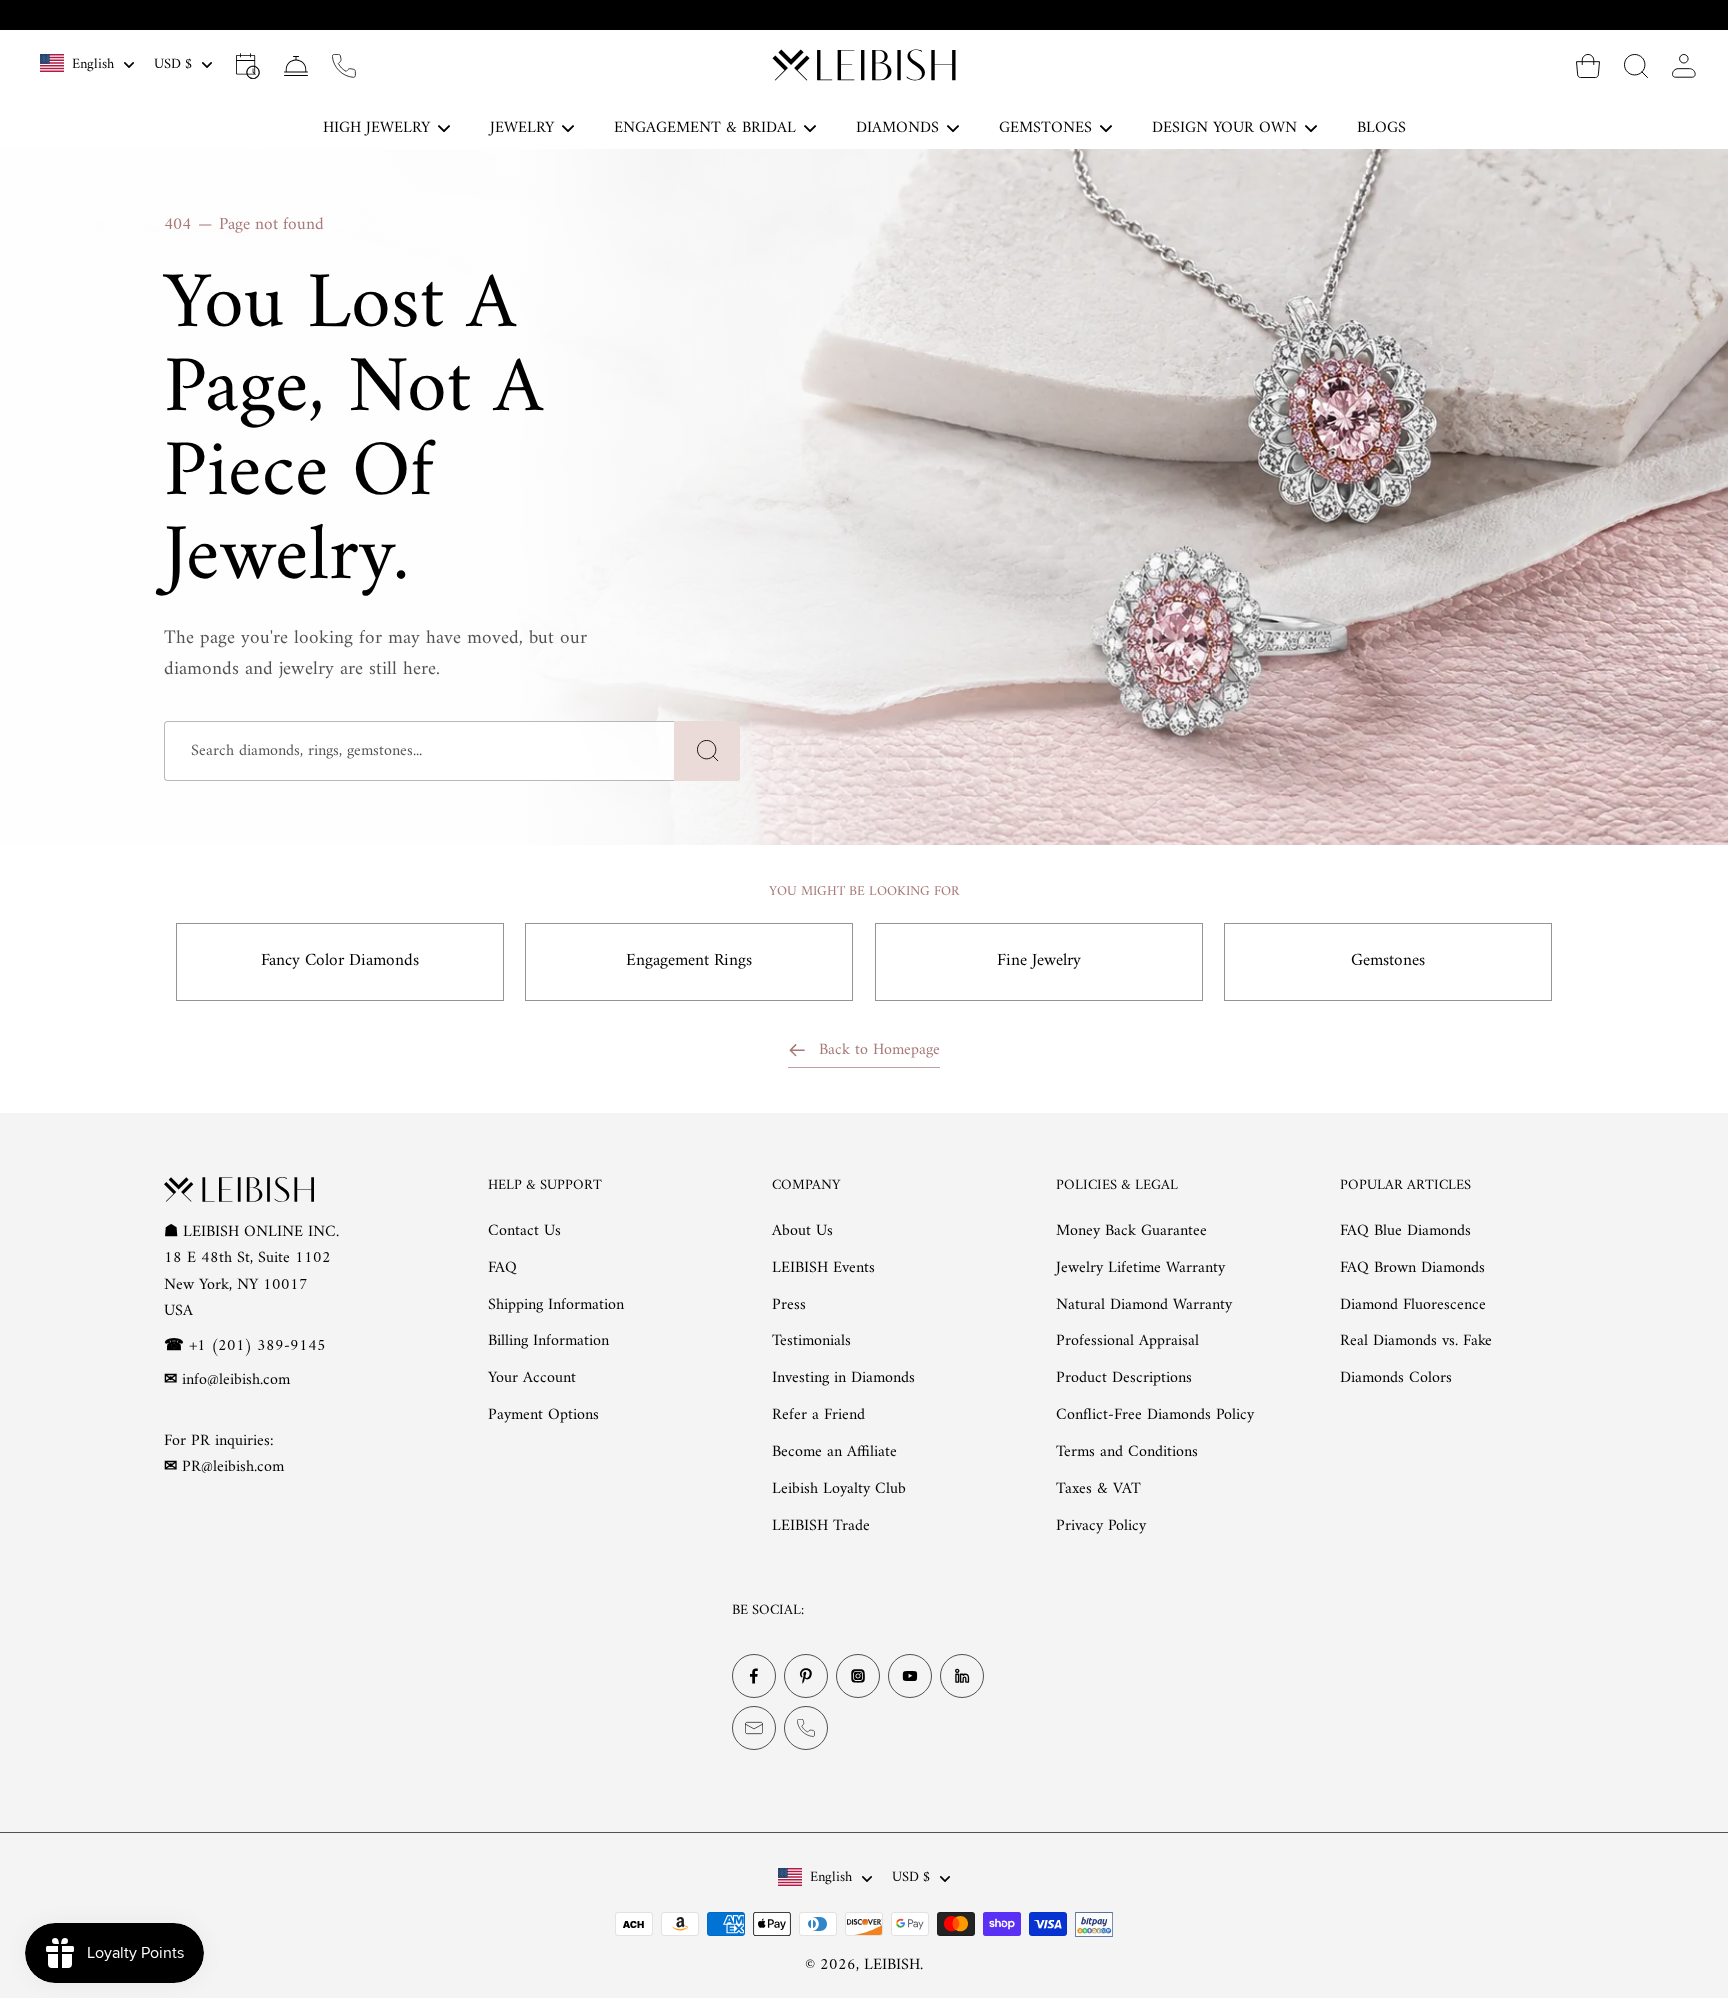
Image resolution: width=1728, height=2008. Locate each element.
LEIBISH (892, 1965)
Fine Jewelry (1039, 961)
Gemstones (1388, 961)
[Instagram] (858, 1676)
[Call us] (344, 65)
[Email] (754, 1728)
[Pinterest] (806, 1676)
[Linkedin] (962, 1676)
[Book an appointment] (248, 65)
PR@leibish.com (233, 1467)
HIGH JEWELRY (376, 128)
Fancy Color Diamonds (340, 961)
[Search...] (1636, 65)
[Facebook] (754, 1676)
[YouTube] (910, 1676)
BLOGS (1381, 128)
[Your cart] (1588, 65)
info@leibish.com (236, 1380)
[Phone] (806, 1728)
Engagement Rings (689, 961)
